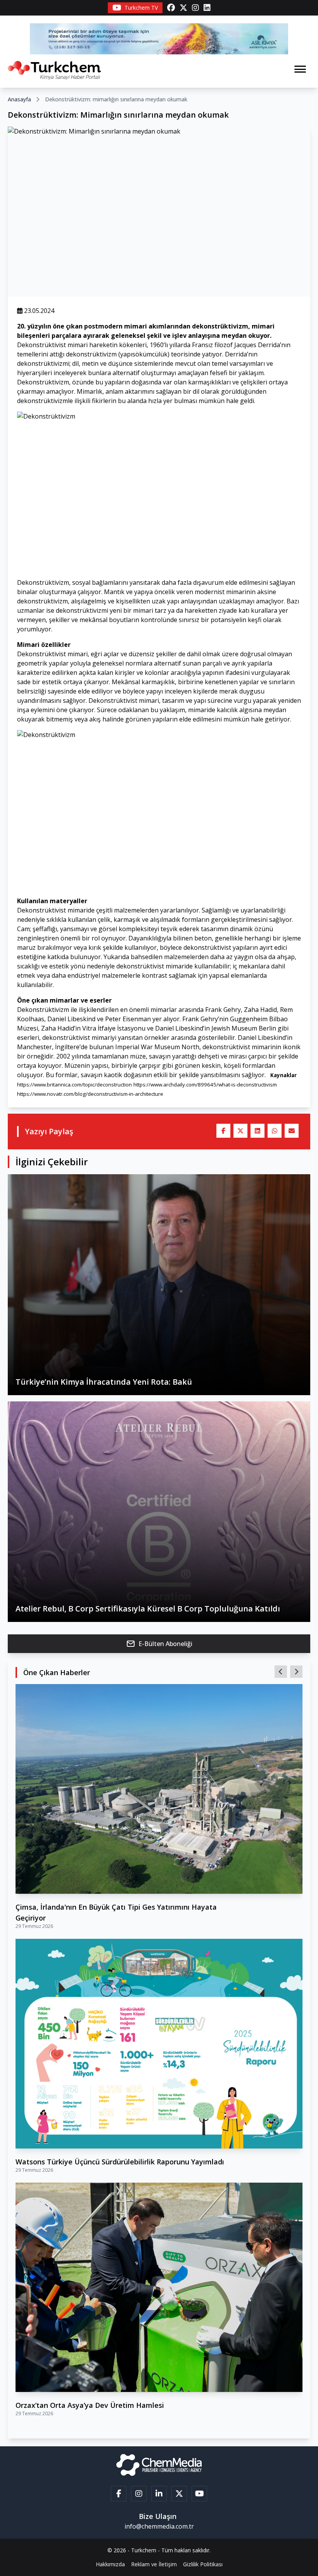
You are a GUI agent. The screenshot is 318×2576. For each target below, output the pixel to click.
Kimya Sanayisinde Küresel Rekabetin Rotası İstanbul (106, 1907)
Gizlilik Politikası (203, 2564)
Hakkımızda (110, 2564)
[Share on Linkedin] (258, 1131)
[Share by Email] (292, 1131)
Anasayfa (19, 99)
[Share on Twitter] (240, 1131)
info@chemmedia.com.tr (159, 2526)
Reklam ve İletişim (154, 2564)
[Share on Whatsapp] (275, 1131)
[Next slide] (296, 1672)
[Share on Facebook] (223, 1131)
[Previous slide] (281, 1672)
